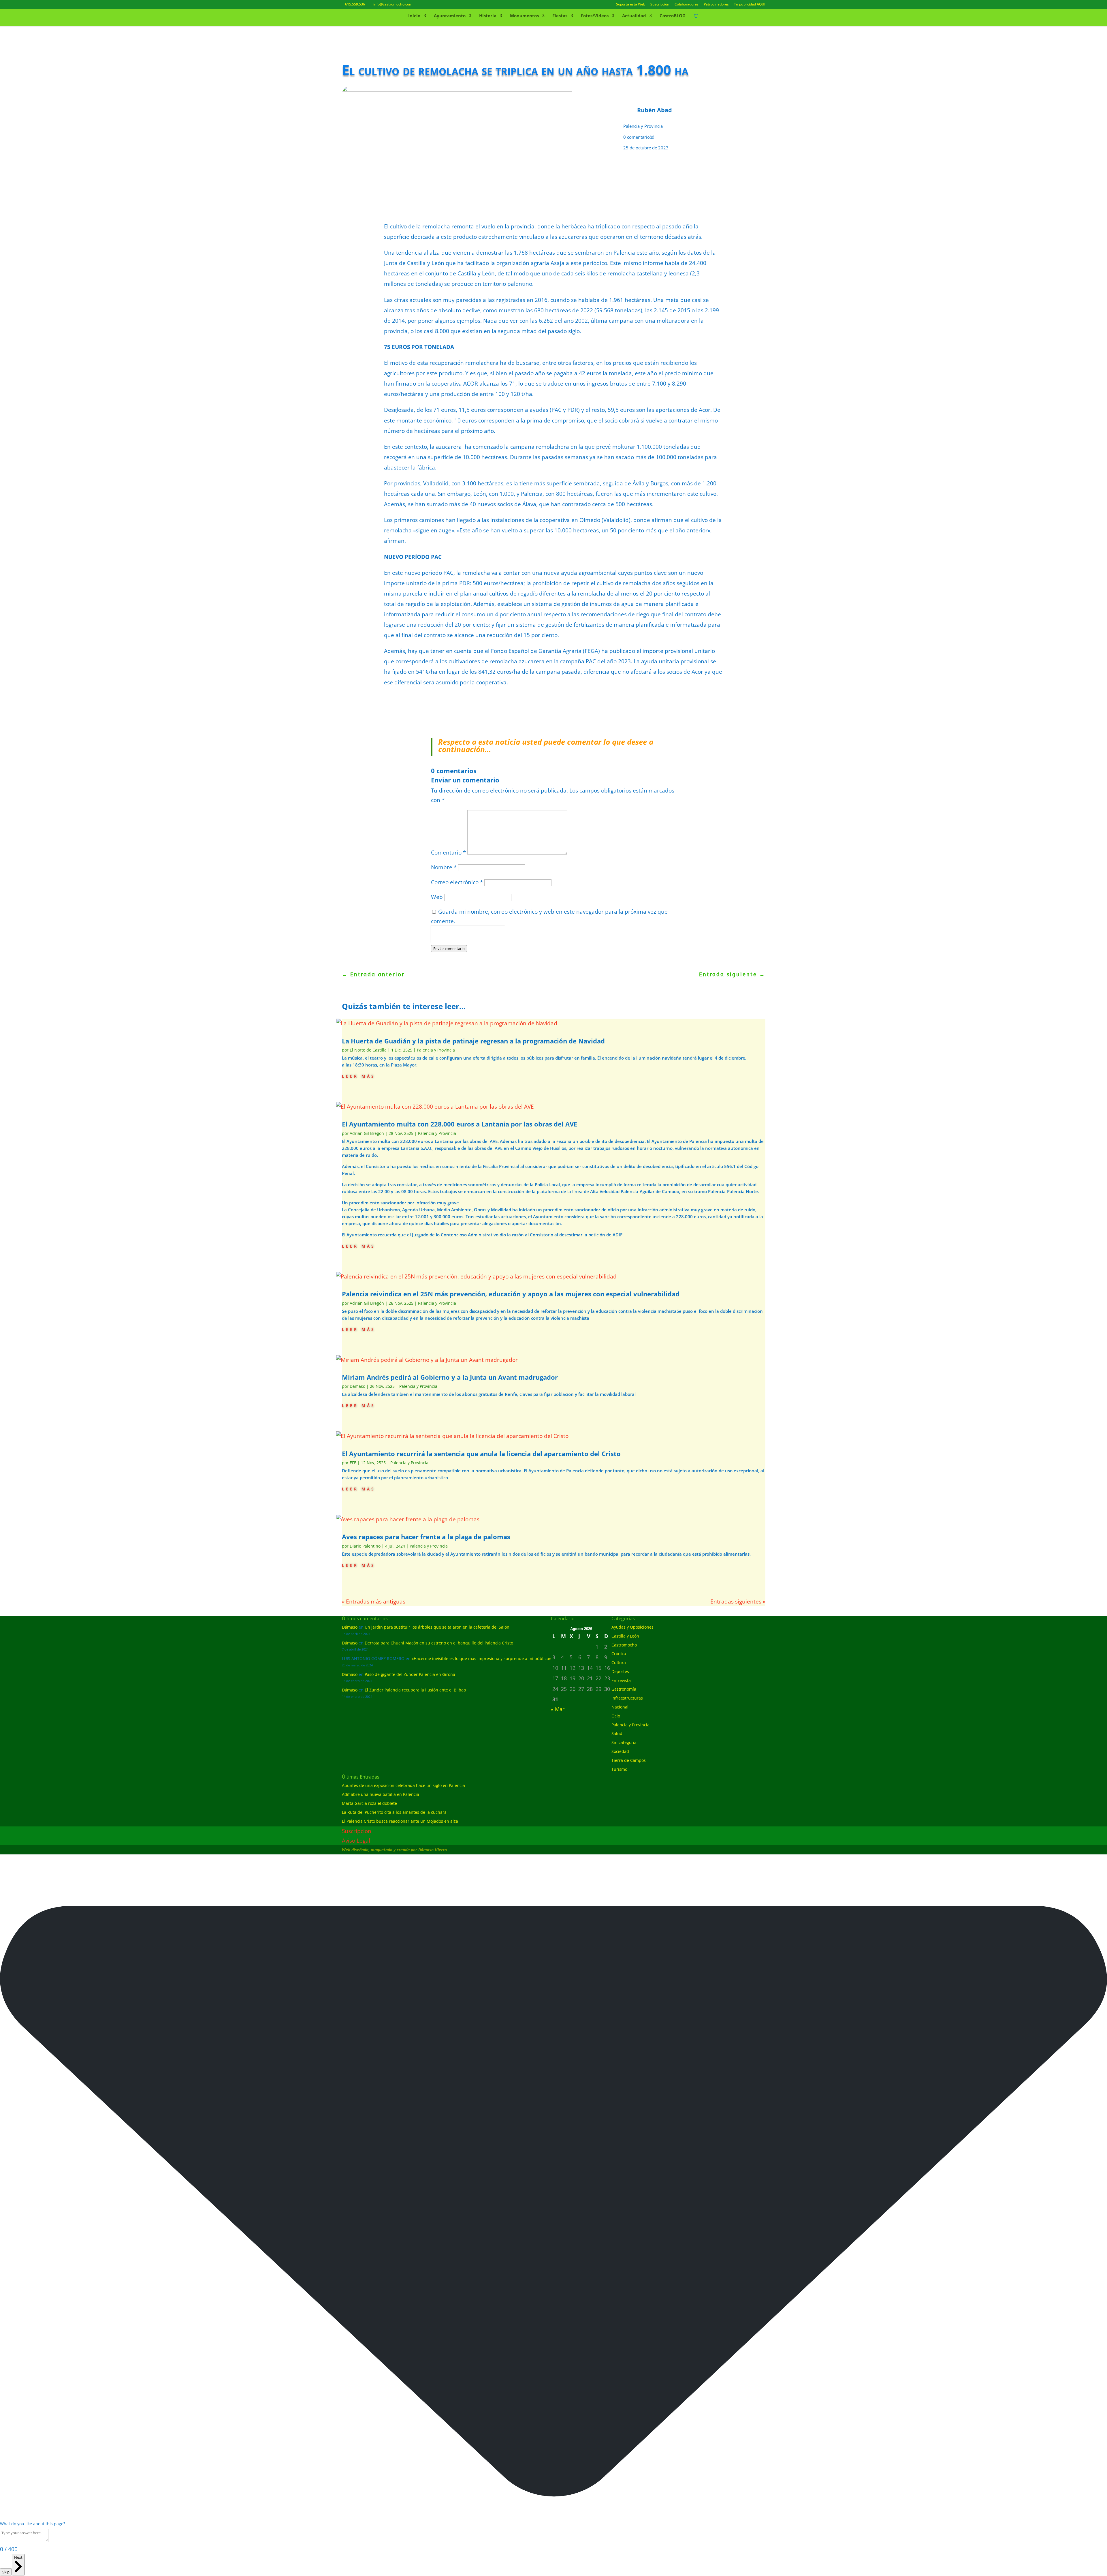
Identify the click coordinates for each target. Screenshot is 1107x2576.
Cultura (619, 1662)
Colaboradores (687, 5)
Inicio (414, 16)
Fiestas (560, 16)
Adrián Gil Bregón (367, 1133)
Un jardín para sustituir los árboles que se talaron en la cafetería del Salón (437, 1627)
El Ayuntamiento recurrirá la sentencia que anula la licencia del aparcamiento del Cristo (481, 1454)
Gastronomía (624, 1689)
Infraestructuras (627, 1698)
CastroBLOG (673, 16)
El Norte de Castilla (368, 1050)
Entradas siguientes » (738, 1601)
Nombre (444, 867)
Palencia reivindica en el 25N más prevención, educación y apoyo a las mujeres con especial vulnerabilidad (511, 1294)
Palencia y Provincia (643, 126)
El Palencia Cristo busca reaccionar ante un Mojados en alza (400, 1821)
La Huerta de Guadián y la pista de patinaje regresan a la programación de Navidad (473, 1041)
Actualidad (634, 16)
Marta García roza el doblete (369, 1803)
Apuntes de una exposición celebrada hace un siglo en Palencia (403, 1785)
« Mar (558, 1709)
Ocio (616, 1716)
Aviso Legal (356, 1841)
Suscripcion (357, 1831)
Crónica (619, 1654)
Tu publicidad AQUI (750, 5)
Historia (488, 16)
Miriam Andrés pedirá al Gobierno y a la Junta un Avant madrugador (450, 1377)
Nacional (620, 1707)
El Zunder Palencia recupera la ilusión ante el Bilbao (415, 1690)
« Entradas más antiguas (374, 1601)
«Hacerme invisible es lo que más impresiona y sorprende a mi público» (481, 1658)
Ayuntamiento (450, 16)
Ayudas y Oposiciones (632, 1627)
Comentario (448, 853)
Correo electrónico (457, 882)
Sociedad (620, 1751)
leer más (359, 1076)
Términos (457, 939)
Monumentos (524, 16)
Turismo (619, 1769)
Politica (439, 939)
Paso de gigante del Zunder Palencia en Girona (410, 1674)
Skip (6, 2572)
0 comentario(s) (639, 137)
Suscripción (660, 5)
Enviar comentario (449, 949)
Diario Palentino (365, 1546)
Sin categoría (624, 1742)
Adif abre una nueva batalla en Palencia (381, 1794)
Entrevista (621, 1680)
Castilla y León (625, 1636)
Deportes (620, 1671)
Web (437, 897)
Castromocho (624, 1645)
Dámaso (357, 1386)
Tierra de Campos (629, 1760)
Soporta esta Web (631, 5)
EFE (353, 1463)
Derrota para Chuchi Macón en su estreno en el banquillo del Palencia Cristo (439, 1643)
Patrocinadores (716, 5)
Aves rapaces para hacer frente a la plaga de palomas (426, 1537)
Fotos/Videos (595, 16)
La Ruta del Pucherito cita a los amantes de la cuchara (394, 1812)
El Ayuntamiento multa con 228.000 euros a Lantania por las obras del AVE (460, 1124)
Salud (617, 1733)
